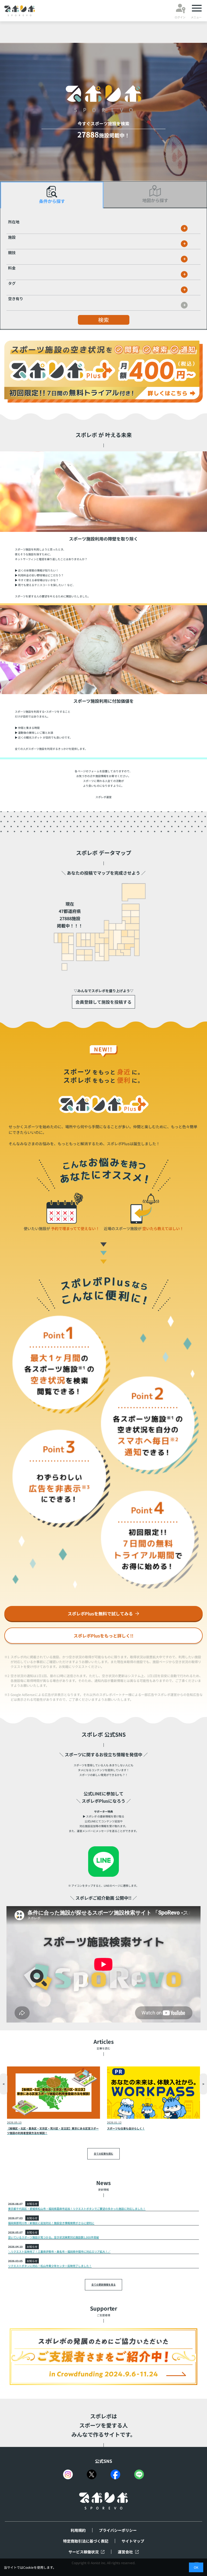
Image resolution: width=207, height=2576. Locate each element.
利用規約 (78, 2530)
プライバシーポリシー (118, 2530)
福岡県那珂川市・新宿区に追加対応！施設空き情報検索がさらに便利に (51, 2223)
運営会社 (125, 2552)
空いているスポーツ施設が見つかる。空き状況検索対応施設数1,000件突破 (54, 2237)
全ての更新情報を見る (103, 2285)
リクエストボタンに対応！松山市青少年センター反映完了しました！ (50, 2266)
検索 (103, 320)
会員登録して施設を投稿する (103, 1002)
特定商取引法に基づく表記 (86, 2541)
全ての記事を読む (103, 2154)
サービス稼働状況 (84, 2552)
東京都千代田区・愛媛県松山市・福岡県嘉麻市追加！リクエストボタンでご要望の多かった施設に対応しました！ (77, 2209)
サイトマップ (133, 2541)
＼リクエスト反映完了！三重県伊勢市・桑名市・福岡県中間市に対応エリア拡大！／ (59, 2251)
